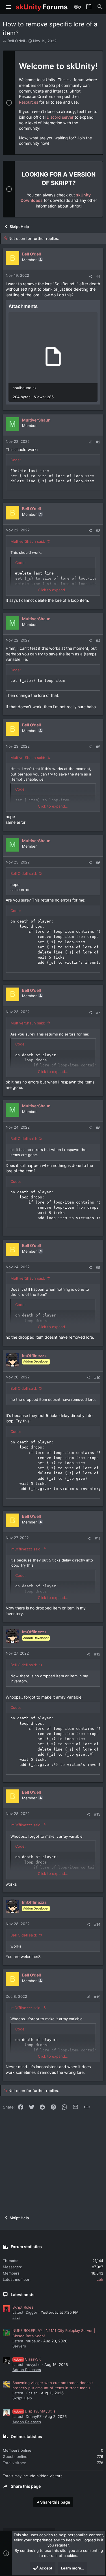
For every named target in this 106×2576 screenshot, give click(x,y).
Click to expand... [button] (53, 590)
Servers (19, 2346)
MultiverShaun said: (28, 541)
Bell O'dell (16, 41)
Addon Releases (27, 2370)
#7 (98, 1012)
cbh (100, 2279)
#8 (98, 1128)
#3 (98, 531)
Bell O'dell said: (24, 873)
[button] (9, 7)
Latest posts (23, 2295)
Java (16, 2317)
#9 (98, 1267)
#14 (97, 1924)
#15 (97, 1997)
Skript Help (22, 2398)
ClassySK (27, 2359)
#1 (98, 276)
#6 (98, 863)
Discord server (60, 117)
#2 (98, 442)
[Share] (91, 276)
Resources (29, 102)
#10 (97, 1378)
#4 (98, 641)
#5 (98, 747)
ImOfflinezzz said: (26, 1549)
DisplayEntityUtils (35, 2411)
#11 (98, 1538)
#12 (97, 1654)
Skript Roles (23, 2307)
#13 (97, 1814)
